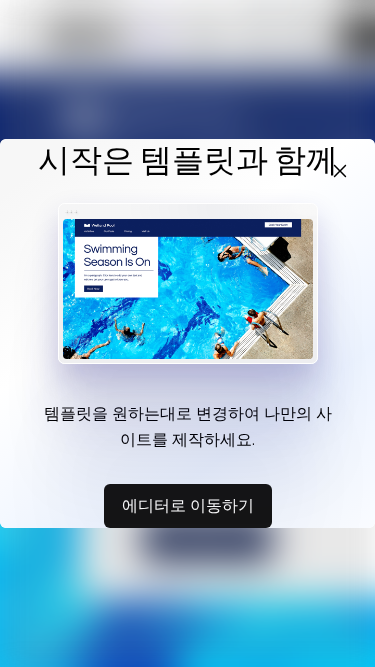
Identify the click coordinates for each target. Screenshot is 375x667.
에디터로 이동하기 (188, 505)
